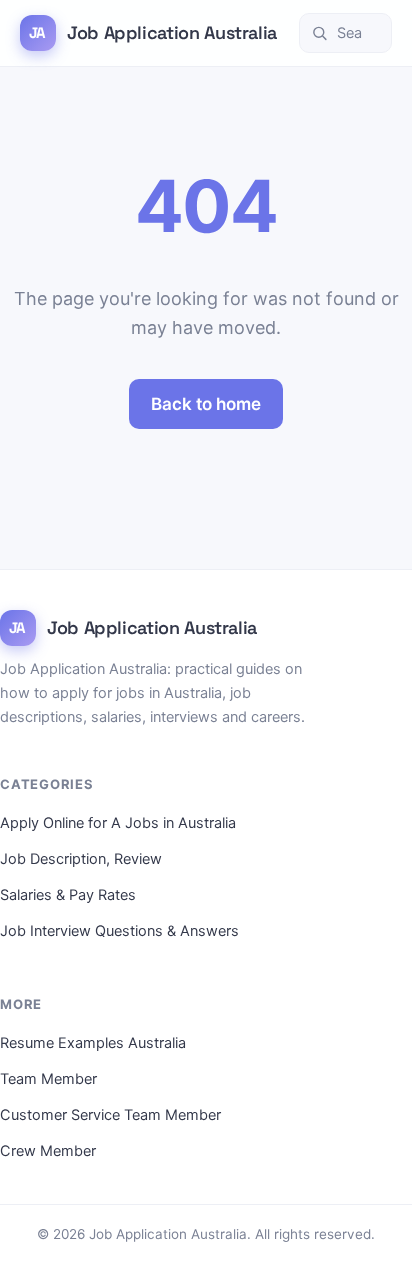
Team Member (48, 1079)
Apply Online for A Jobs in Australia (118, 823)
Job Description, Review (81, 859)
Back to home (206, 404)
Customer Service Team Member (110, 1115)
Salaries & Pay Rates (68, 895)
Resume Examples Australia (93, 1043)
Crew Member (48, 1151)
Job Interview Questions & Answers (119, 931)
